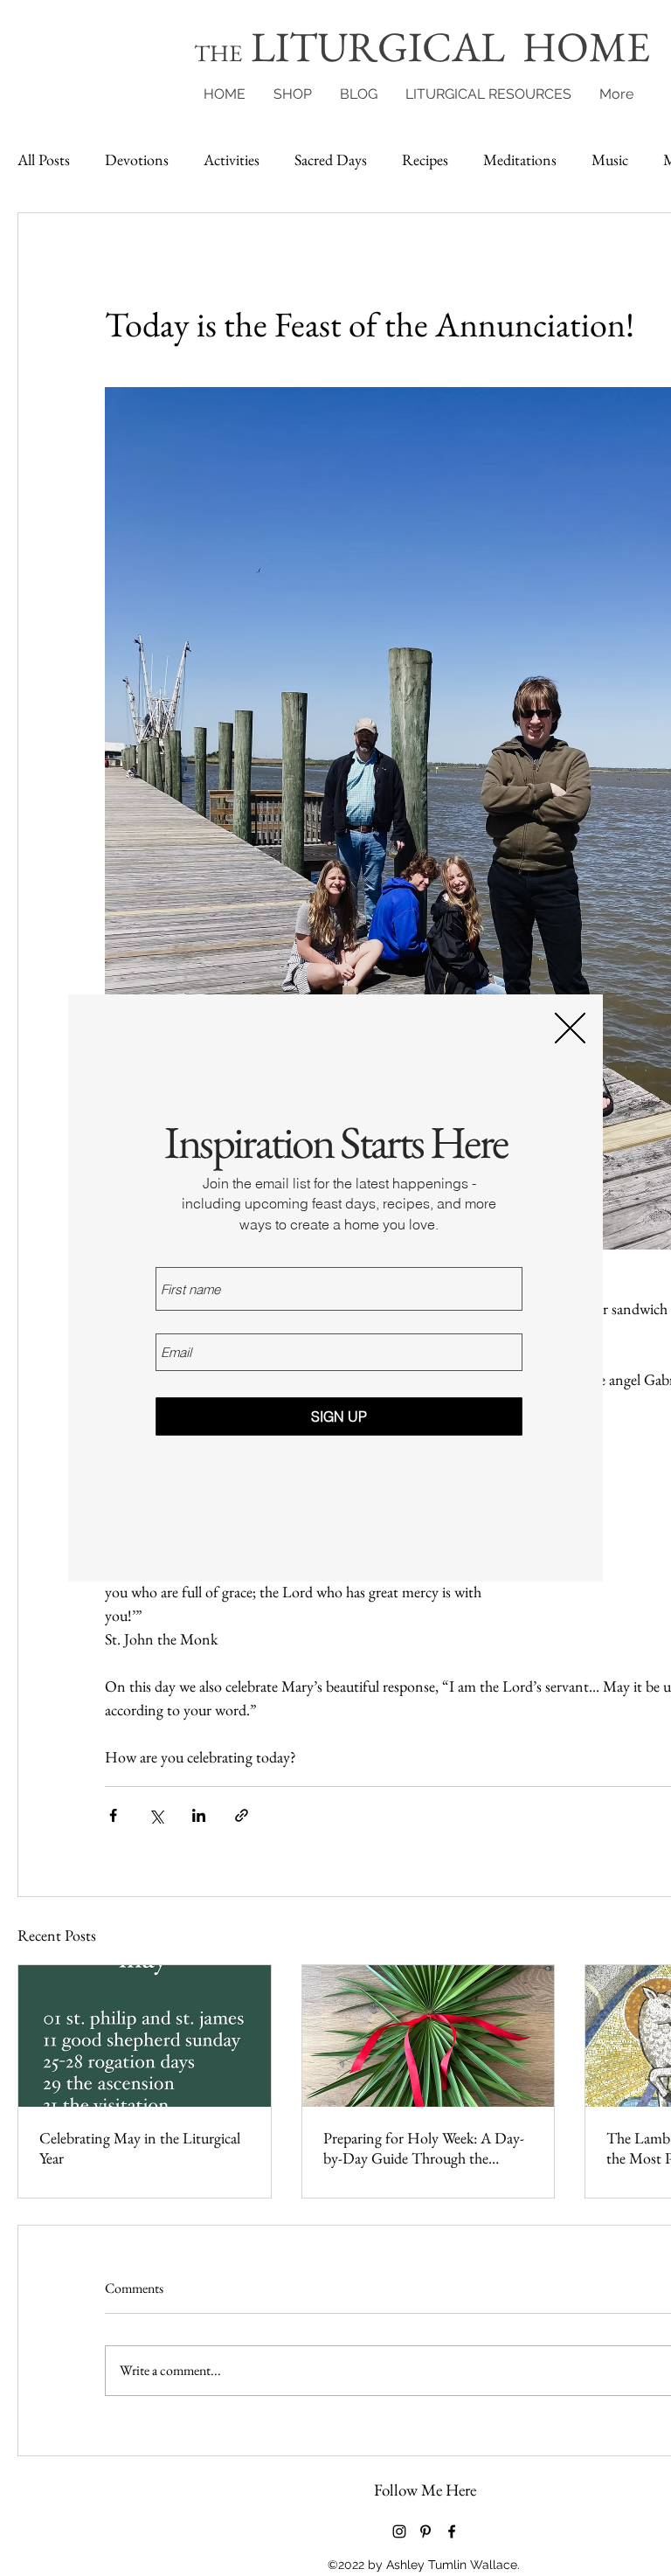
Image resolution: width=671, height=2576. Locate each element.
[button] (570, 1028)
